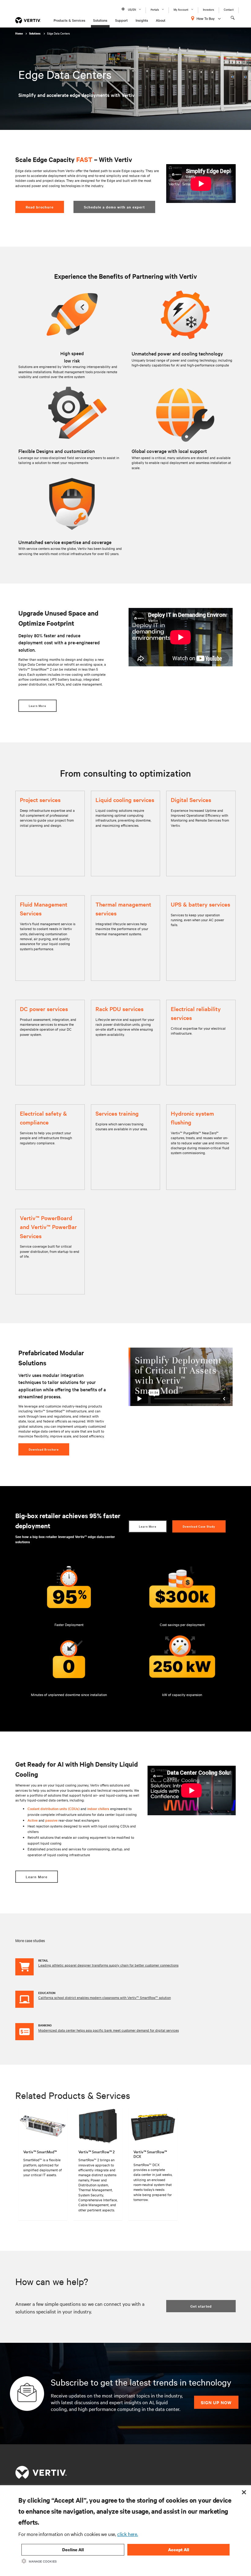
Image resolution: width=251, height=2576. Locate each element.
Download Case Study (199, 1526)
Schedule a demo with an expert (114, 207)
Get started (201, 2306)
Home (19, 33)
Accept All (179, 2550)
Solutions (100, 20)
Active (33, 1820)
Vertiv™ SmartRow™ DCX (150, 2154)
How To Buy (206, 18)
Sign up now (216, 2402)
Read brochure (40, 207)
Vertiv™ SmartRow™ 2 (97, 2151)
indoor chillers (98, 1809)
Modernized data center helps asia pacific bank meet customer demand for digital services (109, 2030)
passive (51, 1820)
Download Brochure (44, 1449)
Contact (229, 9)
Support (121, 20)
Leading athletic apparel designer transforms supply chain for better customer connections (108, 1965)
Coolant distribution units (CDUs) (54, 1809)
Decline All (73, 2550)
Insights (142, 20)
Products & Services (69, 20)
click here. (128, 2534)
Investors (208, 9)
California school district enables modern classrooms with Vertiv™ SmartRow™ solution (105, 1997)
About (161, 20)
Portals (155, 9)
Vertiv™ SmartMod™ (40, 2151)
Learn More (37, 706)
